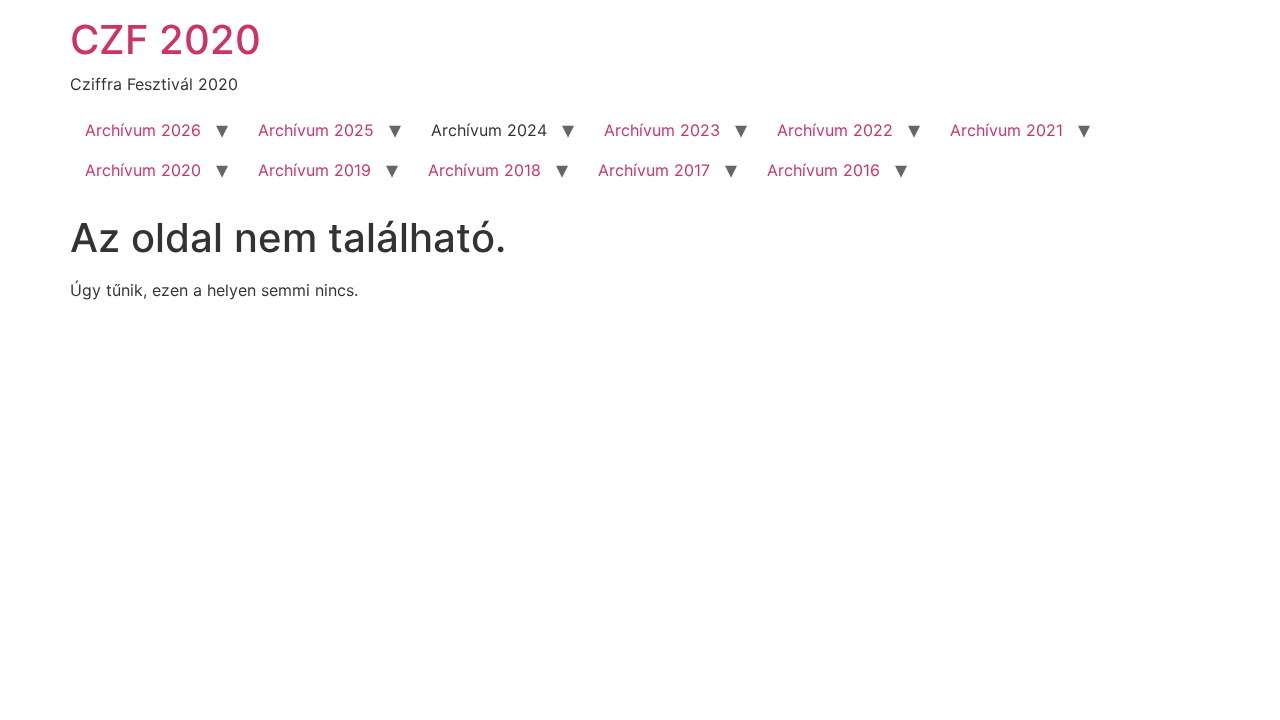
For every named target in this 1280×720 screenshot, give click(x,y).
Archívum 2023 (662, 130)
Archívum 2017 (654, 170)
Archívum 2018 (484, 170)
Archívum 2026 (143, 130)
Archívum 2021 (1006, 130)
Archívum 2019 (314, 170)
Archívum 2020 (143, 170)
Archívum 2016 (823, 170)
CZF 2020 (165, 39)
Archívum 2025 (316, 130)
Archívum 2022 (835, 130)
